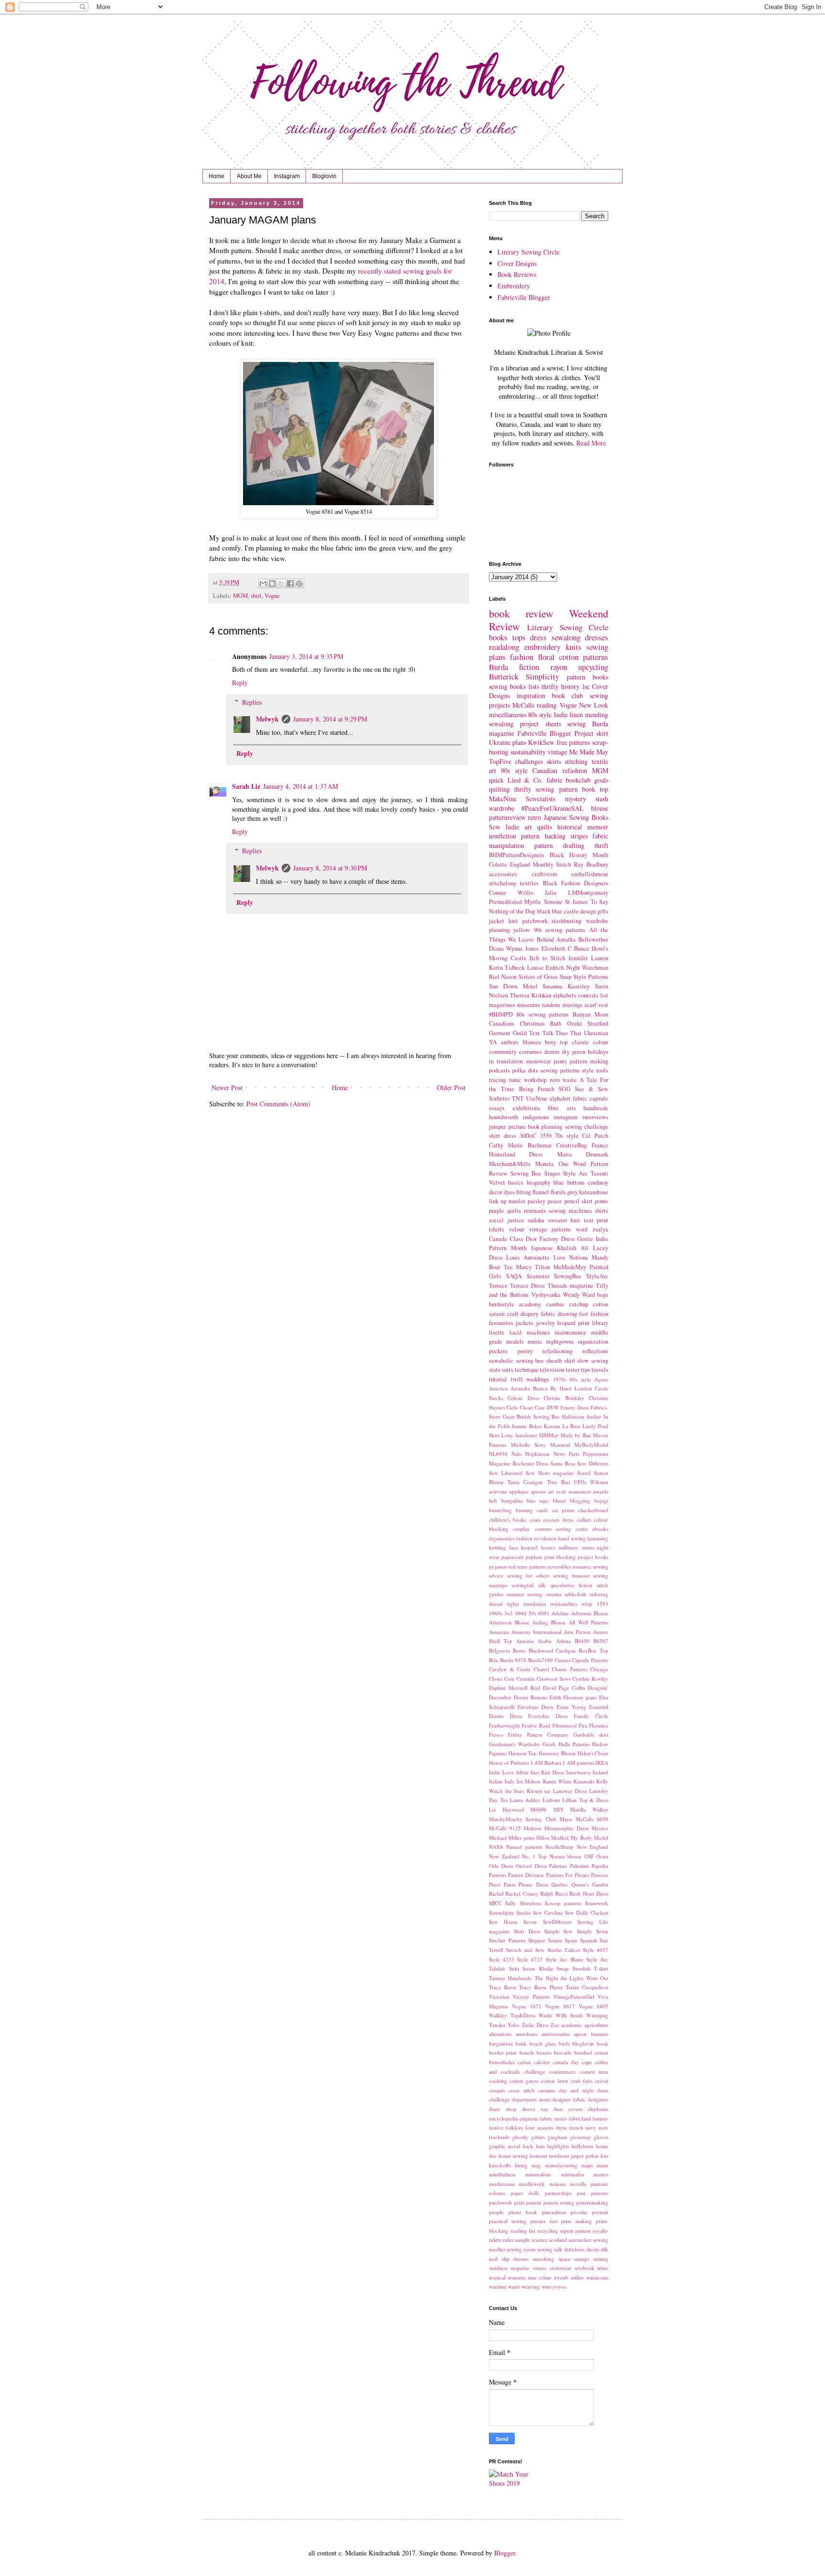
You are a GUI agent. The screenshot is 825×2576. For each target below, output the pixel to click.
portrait (600, 2212)
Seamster (538, 1276)
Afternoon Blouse (509, 1622)
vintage (557, 752)
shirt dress (502, 1136)
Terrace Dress (527, 1286)
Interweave (578, 1772)
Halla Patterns (574, 1744)
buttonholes (502, 2062)
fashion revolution (536, 1538)
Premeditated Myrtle (515, 902)
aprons (538, 1491)
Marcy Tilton (533, 1267)
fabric (555, 780)
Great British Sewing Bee (531, 1416)
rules (508, 2240)
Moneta (545, 1164)
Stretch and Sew (525, 1950)
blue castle (565, 911)
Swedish (582, 1968)
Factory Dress (557, 1239)
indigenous (536, 1117)
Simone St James (566, 902)
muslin (517, 1201)
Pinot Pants (502, 1884)
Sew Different (593, 1463)
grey (572, 1192)
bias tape (538, 1500)
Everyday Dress (548, 1716)
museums (529, 1005)
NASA (496, 1847)
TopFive (500, 761)
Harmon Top (523, 1753)
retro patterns (532, 1566)
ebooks (600, 1529)
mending (597, 715)
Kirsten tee (539, 1791)
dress (538, 637)
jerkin (592, 2156)
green (579, 1052)
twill (517, 1379)
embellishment (590, 874)
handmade (596, 1108)
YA (493, 1042)
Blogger (505, 2553)
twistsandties (564, 1604)
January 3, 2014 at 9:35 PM (306, 656)
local (516, 1332)
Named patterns (524, 1847)
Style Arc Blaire (565, 1959)
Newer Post (227, 1087)
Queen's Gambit (590, 1884)
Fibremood (565, 1725)
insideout (559, 2156)
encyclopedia (503, 2118)
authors (510, 1042)
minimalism (538, 2174)
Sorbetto (499, 1098)
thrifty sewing (534, 789)
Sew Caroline (548, 1913)
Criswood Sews (554, 1679)
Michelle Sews (528, 1445)
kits (604, 2156)
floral (546, 657)
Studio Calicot (564, 1950)
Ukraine (500, 742)
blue (559, 1182)
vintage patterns (550, 1229)
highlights (558, 2146)
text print (596, 1220)
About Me (249, 176)
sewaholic (501, 1361)
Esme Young (571, 1707)
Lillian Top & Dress (585, 1800)
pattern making (589, 1061)
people (496, 2212)
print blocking (560, 1557)
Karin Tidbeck (507, 968)
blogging (580, 1500)
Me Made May (589, 752)
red (512, 1566)
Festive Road (536, 1725)
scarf (590, 1005)
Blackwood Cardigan (552, 1650)
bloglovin (583, 2043)
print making (576, 2221)
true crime (540, 2277)
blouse (600, 808)
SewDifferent (557, 1922)
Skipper (537, 1940)
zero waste (563, 1080)
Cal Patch (595, 1136)
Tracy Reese (503, 1987)
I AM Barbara (546, 1763)
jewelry (545, 1323)
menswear (539, 1061)
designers (598, 2099)
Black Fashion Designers (576, 883)
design (588, 911)
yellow (522, 930)
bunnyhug (500, 1510)
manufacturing (561, 2165)
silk (542, 1585)
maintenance (571, 1332)
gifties (538, 2137)
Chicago (599, 1669)
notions (558, 2184)
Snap (566, 977)
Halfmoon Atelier (582, 1416)
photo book (523, 2212)
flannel (541, 1192)
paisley (536, 1201)
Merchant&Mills (510, 1164)
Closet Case (532, 1407)
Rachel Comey (522, 1893)
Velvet (497, 1182)
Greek (549, 1744)
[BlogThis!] (272, 583)
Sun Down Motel (513, 986)
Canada (498, 1239)
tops (519, 637)
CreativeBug (571, 1145)
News (559, 1454)
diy (566, 1052)
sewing (576, 724)
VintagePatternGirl (574, 1997)
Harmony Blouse (557, 1753)
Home (217, 176)
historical (570, 827)
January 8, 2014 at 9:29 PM (330, 719)
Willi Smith (569, 2015)
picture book (524, 1127)
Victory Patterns (531, 1997)
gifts (603, 911)
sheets (553, 724)
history (570, 686)
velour (517, 1229)
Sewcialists (540, 799)
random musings (562, 1005)
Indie (561, 715)
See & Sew (592, 1089)
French (546, 1089)
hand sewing (572, 1538)
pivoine (579, 2212)
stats (495, 1370)
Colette (498, 864)
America (498, 1388)
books (498, 637)
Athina (564, 1641)
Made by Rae (576, 1435)
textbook (585, 2268)
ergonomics (502, 1538)
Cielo (512, 1407)
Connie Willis (511, 893)
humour (539, 2156)
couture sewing (553, 1529)
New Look (594, 705)
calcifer (542, 2062)
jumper (497, 1127)
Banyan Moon (590, 1014)
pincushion (554, 2212)
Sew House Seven (513, 1922)
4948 (521, 1613)
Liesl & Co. (525, 780)
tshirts (497, 1229)
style (588, 1070)
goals (601, 780)
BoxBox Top (593, 1650)
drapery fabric (538, 1314)
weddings (538, 1379)
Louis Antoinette (528, 1257)
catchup (579, 1304)
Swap (563, 1968)
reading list (523, 2231)
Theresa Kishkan (531, 995)
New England (592, 1847)
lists (534, 686)
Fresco (496, 1734)
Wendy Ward (579, 1295)
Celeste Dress (523, 1398)
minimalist (572, 2174)
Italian (496, 1781)
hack (528, 2146)
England (520, 864)
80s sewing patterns (543, 1014)
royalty (600, 2231)
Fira (583, 1725)
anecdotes (526, 2034)
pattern (534, 2202)
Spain (571, 1940)
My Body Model (589, 1838)
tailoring (599, 1594)
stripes (579, 836)
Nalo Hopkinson (531, 1454)
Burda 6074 (513, 1660)
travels (600, 1370)
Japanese (542, 1248)
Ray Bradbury (591, 864)
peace (555, 1201)
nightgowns (560, 1341)
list (604, 995)
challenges (529, 761)
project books (593, 1557)
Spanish (589, 1940)
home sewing (513, 2156)
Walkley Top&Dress (512, 2015)
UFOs (580, 1482)
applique (519, 1491)
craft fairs (582, 2081)
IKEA (602, 1763)
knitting (497, 1547)
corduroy (598, 1182)
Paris (574, 1454)
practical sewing (508, 2221)
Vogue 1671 (527, 2006)
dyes (509, 1192)
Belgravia (499, 1650)
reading (547, 705)
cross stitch (521, 2090)
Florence (599, 1725)
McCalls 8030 (592, 1819)
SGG (565, 1089)
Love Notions (571, 1257)
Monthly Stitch (552, 864)
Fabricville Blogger (524, 297)
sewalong (566, 637)
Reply (240, 683)
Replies (252, 702)
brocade (563, 2052)
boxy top (556, 1042)
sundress (498, 2268)
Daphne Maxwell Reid (515, 1688)
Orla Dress (501, 1866)
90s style (514, 770)
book (603, 2043)
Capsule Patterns (590, 1660)
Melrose (533, 1828)
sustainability (528, 752)
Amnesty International (536, 1632)
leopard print (573, 1323)
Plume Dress (533, 1884)
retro (534, 817)
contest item (594, 2072)
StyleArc (597, 1276)
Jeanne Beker (527, 1426)
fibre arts (562, 1108)
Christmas (532, 1023)
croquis (497, 2090)
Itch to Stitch (547, 958)
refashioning (557, 1351)
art (551, 1491)
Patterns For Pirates (568, 1875)
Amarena (499, 1632)
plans (519, 742)
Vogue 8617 (560, 2006)
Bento (519, 1650)
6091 (544, 1613)
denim (552, 1052)
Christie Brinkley (564, 1398)
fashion (522, 657)
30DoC (528, 1136)
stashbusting (566, 921)
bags (603, 1295)
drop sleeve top (527, 2109)
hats (540, 2146)
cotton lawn (554, 2081)
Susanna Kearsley (566, 986)
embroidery (542, 647)
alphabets (565, 995)
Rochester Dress (531, 1463)
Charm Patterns (570, 1669)
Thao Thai (568, 1033)
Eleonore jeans (580, 1697)
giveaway (581, 2137)
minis (588, 1547)
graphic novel (505, 2146)
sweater (554, 1594)
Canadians (502, 1023)
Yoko (513, 2025)
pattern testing (559, 2202)
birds (564, 2043)
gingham (557, 2137)
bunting (524, 1510)
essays (497, 1108)
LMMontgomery (588, 893)
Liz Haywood (507, 1809)
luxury (548, 1547)
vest (603, 1005)
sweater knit (564, 1220)
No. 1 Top (534, 1856)
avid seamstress (573, 1491)
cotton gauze (524, 2081)
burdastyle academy (515, 1304)
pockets (498, 1351)
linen (576, 715)
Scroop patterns (563, 1903)
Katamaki (584, 1781)
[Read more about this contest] (515, 2483)
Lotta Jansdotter (519, 1435)
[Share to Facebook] (290, 583)
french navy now (589, 2127)
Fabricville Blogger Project (555, 733)
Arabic (545, 1641)
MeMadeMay (570, 1267)
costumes (530, 1052)
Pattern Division (526, 1875)
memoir (598, 827)
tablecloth (576, 1594)
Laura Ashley (525, 1800)
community (503, 1052)
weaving (531, 2286)
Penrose (600, 1875)
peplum (534, 1557)
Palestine (580, 1866)
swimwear (561, 2268)
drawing (567, 1314)
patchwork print (507, 2202)
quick (496, 780)
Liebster (552, 1800)
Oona (602, 1856)
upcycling (593, 667)
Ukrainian (596, 1033)
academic (572, 2025)
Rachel (496, 1893)
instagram (566, 1117)
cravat (602, 2081)
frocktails (499, 2137)
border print (503, 2052)
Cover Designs (517, 263)
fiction (529, 667)
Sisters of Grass (538, 977)
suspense (520, 2268)
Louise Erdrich (545, 968)
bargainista (501, 2043)
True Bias (559, 1482)
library (600, 1323)
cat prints (563, 1510)
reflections (595, 1351)
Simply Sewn (592, 1931)
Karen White (557, 1781)
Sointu (555, 1940)
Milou (543, 1838)
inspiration (531, 695)
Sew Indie (504, 827)
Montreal (560, 1445)
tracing (497, 1080)
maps (587, 2165)
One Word (572, 1164)
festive (496, 2127)
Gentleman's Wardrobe (514, 1744)
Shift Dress (527, 1931)
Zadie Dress (535, 2025)
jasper (577, 2156)
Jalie (551, 893)
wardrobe (502, 808)
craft (513, 1314)
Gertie (585, 1239)
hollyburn (582, 2146)
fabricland (580, 2118)
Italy (510, 1781)
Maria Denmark (583, 1154)
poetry (525, 1351)
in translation (506, 1061)
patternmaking (592, 2202)
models (515, 1341)
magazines (502, 1005)
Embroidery (514, 286)
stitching (576, 761)
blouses (532, 1042)
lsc (586, 686)
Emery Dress (575, 1407)
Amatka (566, 939)
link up (498, 1201)
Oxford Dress (531, 1866)
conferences (562, 2072)
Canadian (545, 770)
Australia (520, 1388)
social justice (507, 1220)
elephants (598, 2109)
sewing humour (571, 1575)
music (535, 1341)
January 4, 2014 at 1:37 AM (301, 786)
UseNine (537, 1098)
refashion (575, 770)
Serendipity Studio (510, 1913)
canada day (566, 2062)
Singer (552, 1173)
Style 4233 (502, 1959)
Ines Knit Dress (548, 1772)
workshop (535, 1080)
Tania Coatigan (525, 1482)
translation (535, 1604)
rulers (495, 2240)
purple (497, 1211)
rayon (559, 667)
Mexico (600, 1828)
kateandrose (594, 1192)
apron (580, 2034)
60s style (580, 1379)
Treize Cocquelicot (587, 1987)
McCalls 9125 (505, 1828)
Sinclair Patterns (507, 1940)
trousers (517, 2277)
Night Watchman (587, 968)
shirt (256, 596)
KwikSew (541, 742)
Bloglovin (324, 176)
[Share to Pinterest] (299, 583)
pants (560, 1061)
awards (601, 1491)
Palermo (558, 1866)
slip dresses (515, 2259)
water (514, 2286)
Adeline (560, 1613)
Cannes (563, 1660)
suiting (601, 2259)
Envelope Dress (535, 1707)
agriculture (596, 2025)
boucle (527, 2052)
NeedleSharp (559, 1847)
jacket (497, 921)
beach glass (543, 2043)
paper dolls (525, 2193)
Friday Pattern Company (538, 1734)
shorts (593, 2249)
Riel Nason (503, 977)
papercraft (513, 1557)
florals (558, 1192)
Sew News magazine (550, 1473)
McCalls (523, 705)
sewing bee (530, 1361)
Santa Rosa (563, 1463)
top (604, 789)
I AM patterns (578, 1763)
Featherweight (504, 1725)
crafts (582, 1529)
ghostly (520, 2137)
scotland (558, 2240)
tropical (497, 2277)
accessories (503, 874)
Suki (514, 1968)
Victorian (499, 1997)
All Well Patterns (588, 1622)
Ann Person (577, 1632)
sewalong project (514, 724)
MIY (559, 1809)
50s (532, 1613)
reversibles (559, 1566)
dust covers (568, 2109)
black (544, 911)
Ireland (600, 1772)
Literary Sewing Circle (529, 252)
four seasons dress (546, 2127)
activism (498, 1491)
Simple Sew (558, 1931)
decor (496, 1192)
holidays (598, 1052)
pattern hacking (543, 836)
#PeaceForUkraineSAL (553, 808)
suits (508, 1370)
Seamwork (597, 1903)
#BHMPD (501, 1014)
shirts (602, 1211)
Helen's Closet (593, 1753)
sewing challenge (587, 1127)
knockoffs (500, 2165)
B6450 (582, 1641)
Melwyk (267, 719)
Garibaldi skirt (591, 1734)
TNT (518, 1098)
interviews (595, 1117)
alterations (500, 2034)
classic (581, 1042)
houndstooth (503, 1117)
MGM (240, 596)
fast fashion (594, 1314)
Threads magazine (571, 1286)
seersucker (580, 2240)
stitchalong (502, 883)
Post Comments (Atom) (278, 1104)
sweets (540, 2268)
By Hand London (571, 1388)
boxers (544, 2052)
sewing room (521, 2249)
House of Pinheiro (509, 1763)
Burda (498, 667)
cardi (542, 1510)
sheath (554, 1361)
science (540, 2240)
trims (603, 2268)
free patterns (573, 742)
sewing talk (550, 2249)
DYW (553, 1407)
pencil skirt (579, 1201)
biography (539, 1182)
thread (496, 1604)
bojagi (601, 1500)
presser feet (544, 2221)
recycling (548, 2231)
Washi (545, 2015)
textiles (529, 883)
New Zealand (504, 1856)
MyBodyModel (591, 1445)
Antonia (525, 1641)
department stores (531, 2099)
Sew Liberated (506, 1473)
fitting (524, 1192)
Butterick (504, 676)
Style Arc (575, 1173)
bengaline (512, 1500)
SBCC (495, 1903)
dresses (597, 637)
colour (601, 1042)
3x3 (508, 1613)
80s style (540, 715)
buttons (576, 1182)
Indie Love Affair (509, 1772)
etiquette (529, 2118)
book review (521, 613)
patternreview (507, 817)
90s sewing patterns (560, 930)
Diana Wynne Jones (514, 949)
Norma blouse (566, 1856)
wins (546, 2286)
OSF (589, 1856)
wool (582, 1229)
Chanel (541, 1669)
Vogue (272, 596)
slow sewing (593, 1361)
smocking (544, 2259)
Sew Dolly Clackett (587, 1913)
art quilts (538, 827)
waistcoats (597, 2277)
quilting (499, 789)
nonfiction (502, 836)
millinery (569, 1547)
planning (552, 1127)
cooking (498, 2081)
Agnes (601, 1379)
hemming (598, 1538)
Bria (493, 1660)
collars (584, 1520)
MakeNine (503, 799)
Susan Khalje (538, 1968)
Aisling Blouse (549, 1622)
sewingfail (523, 1585)
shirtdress (574, 2249)
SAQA (514, 1276)
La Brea (571, 1426)
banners (600, 2034)
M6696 (539, 1809)
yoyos (560, 2286)
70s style (567, 1136)
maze (603, 2165)
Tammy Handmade (510, 1978)
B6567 (601, 1641)
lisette (497, 1332)
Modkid (560, 1838)
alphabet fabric (568, 1098)
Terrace (498, 1286)
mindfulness (502, 2174)
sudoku (536, 1220)
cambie (555, 1304)
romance (582, 1566)
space (565, 2259)
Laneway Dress (570, 1791)
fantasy (600, 2118)
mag (536, 2165)
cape (587, 2062)
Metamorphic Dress (566, 1828)
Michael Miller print (512, 1838)
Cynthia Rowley (590, 1679)
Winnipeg (597, 2015)
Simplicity (542, 676)
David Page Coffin (564, 1688)
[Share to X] (281, 583)
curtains (547, 2090)
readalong (504, 647)
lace (514, 1547)
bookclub (578, 780)
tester (573, 1370)
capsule (599, 1098)
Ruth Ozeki (566, 1023)
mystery (576, 799)
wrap (587, 1604)
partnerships (558, 2193)
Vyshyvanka (546, 1295)
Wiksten (599, 1482)
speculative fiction (571, 1585)
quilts (514, 1211)
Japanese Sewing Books (576, 817)
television (552, 1370)
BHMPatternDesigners (517, 855)
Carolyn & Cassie (510, 1669)
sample (522, 2240)
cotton (569, 657)
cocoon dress (558, 1520)
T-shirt (601, 1968)
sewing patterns (560, 1070)
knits (574, 647)
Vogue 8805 (593, 2006)
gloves (601, 2137)
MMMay (549, 1435)
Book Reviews (517, 274)
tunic (515, 1080)
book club (568, 695)
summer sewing (525, 1594)
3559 (546, 1136)
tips (586, 1370)
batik (521, 2043)
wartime (498, 2286)
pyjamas (498, 1566)
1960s (496, 1613)
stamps (582, 2259)
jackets (524, 1323)
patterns (596, 657)
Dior (531, 1239)
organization (593, 1341)
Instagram (287, 176)
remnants (535, 1211)
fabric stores (553, 2118)
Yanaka (497, 2025)
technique (527, 1370)
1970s (560, 1379)
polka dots (525, 1070)
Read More (591, 443)
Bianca (540, 1388)
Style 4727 (530, 1959)
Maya (566, 1819)
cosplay (522, 1529)
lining (521, 2165)
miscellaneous (508, 715)
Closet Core (502, 1679)
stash (602, 799)
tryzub (561, 2277)
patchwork (535, 921)
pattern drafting (559, 845)
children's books (508, 1520)
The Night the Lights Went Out (571, 1978)
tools (602, 1070)
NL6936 (498, 1454)
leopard (529, 1547)
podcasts (499, 1070)
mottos (601, 2174)
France (600, 1145)
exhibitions (526, 1108)
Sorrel (584, 1473)
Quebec (560, 1884)
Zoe (555, 2025)
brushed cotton (591, 2052)
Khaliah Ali (573, 1248)
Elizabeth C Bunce (565, 949)
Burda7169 (540, 1660)
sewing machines (570, 1211)
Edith (555, 1697)
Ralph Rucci (554, 1893)
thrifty (550, 686)
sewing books (507, 686)
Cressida (526, 1679)
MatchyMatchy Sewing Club (523, 1819)
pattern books (587, 677)
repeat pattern (575, 2231)
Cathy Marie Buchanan (520, 1145)
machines (538, 1332)
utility (577, 2277)
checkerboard (593, 1510)
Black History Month (579, 855)
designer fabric (569, 2099)
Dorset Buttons (530, 1697)
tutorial (498, 1379)
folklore (514, 2127)
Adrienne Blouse (590, 1613)
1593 (603, 1604)
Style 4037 (596, 1950)
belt (493, 1500)
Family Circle (591, 1716)
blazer (560, 1500)
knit (513, 921)
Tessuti (599, 1173)
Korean (552, 1426)
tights (513, 1604)
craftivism (545, 874)
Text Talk (541, 1033)
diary (495, 2109)
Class (517, 1239)
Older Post (451, 1087)
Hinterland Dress (516, 1154)
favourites (501, 1323)
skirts (554, 761)
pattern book (577, 789)
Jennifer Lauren (588, 958)
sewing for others (528, 1575)
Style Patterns (591, 977)
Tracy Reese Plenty (541, 1987)
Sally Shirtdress (523, 1903)
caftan (524, 2062)
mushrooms (502, 2184)
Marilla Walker (589, 1809)
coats (535, 1520)
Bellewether (593, 939)
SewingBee (568, 1276)
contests (588, 995)
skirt (602, 733)
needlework (532, 2184)
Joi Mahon (529, 1781)
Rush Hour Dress (589, 1893)
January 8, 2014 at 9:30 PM (330, 868)
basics (516, 1182)
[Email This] (263, 583)
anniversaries (556, 2034)
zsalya (600, 1229)
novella (578, 2184)
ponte (602, 1201)
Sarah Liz (246, 786)
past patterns (592, 2193)
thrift (601, 845)
